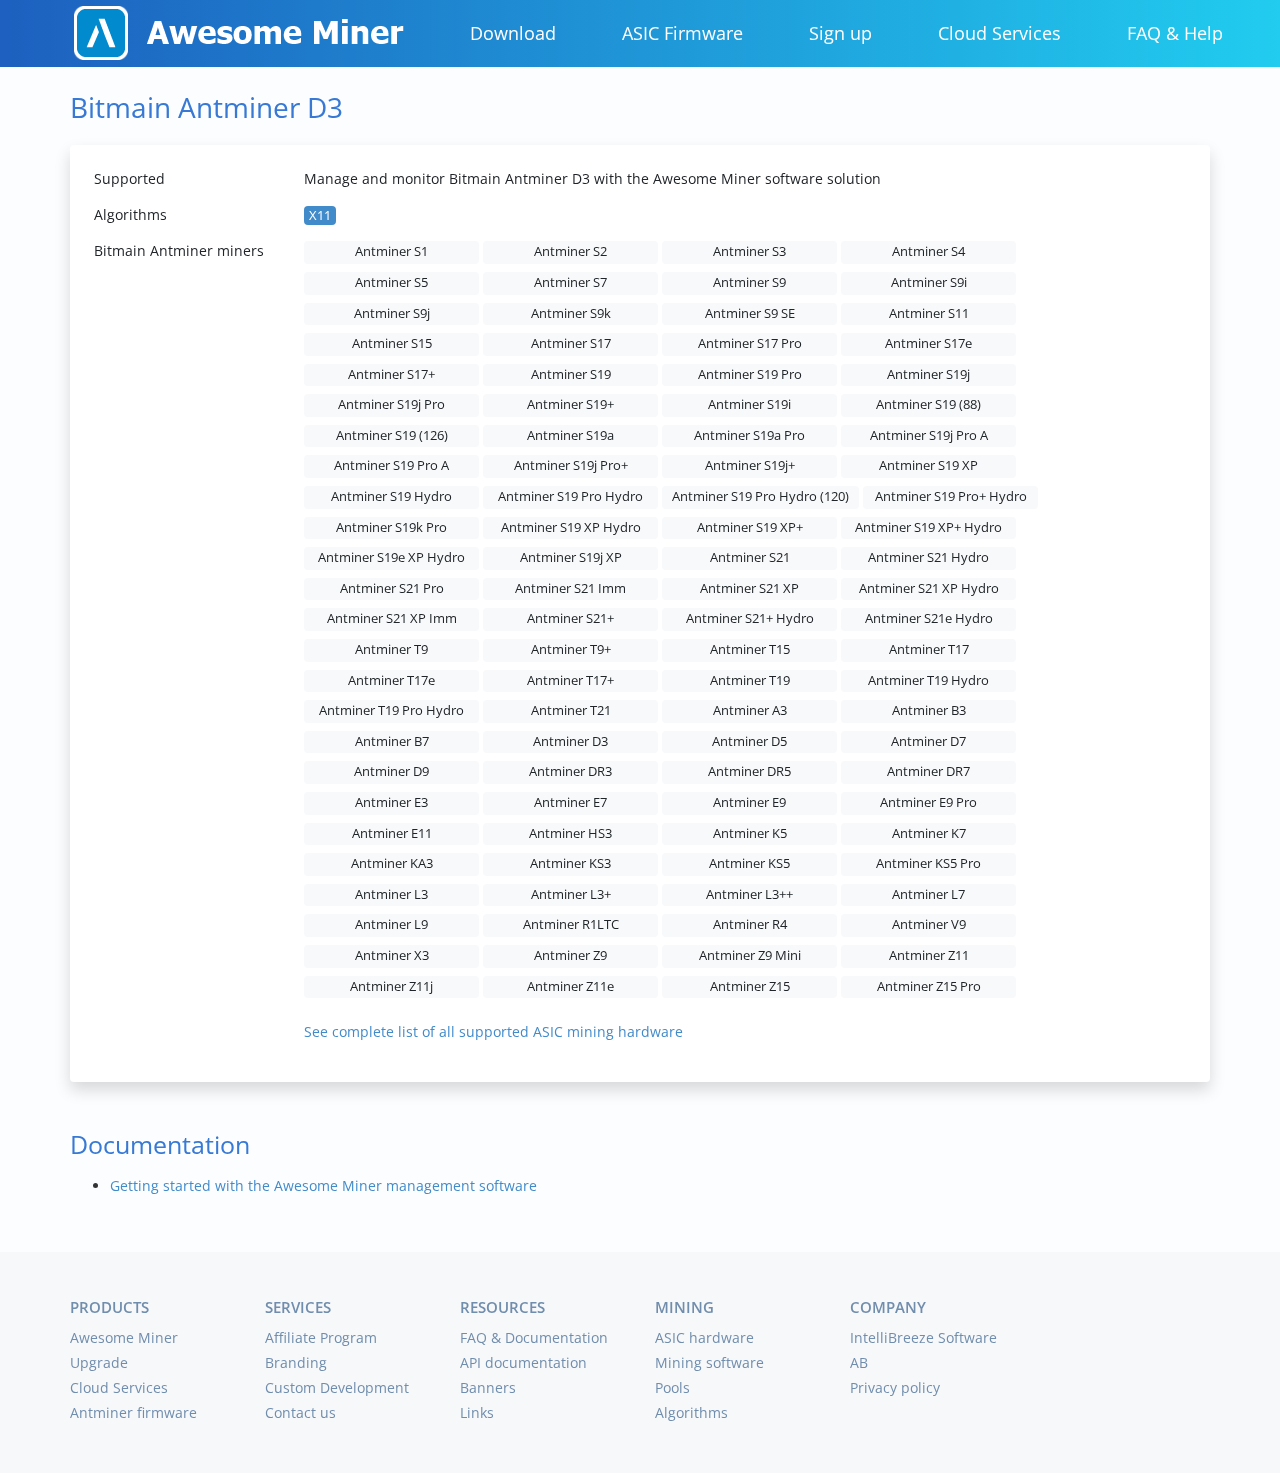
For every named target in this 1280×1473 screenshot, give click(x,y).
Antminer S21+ (570, 618)
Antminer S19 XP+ (750, 527)
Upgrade (99, 1362)
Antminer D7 (928, 741)
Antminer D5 (749, 741)
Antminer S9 (749, 282)
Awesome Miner (124, 1337)
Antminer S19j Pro (391, 404)
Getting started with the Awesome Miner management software (323, 1185)
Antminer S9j (392, 313)
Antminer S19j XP (571, 557)
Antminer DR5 (749, 771)
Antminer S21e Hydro (929, 618)
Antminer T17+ (570, 680)
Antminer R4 (750, 924)
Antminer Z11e (570, 986)
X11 (320, 215)
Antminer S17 (571, 343)
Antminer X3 (392, 955)
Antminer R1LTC (571, 924)
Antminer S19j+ (750, 465)
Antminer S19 (571, 374)
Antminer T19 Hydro (928, 680)
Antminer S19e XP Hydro (391, 557)
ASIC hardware (704, 1337)
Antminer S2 (570, 251)
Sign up (840, 33)
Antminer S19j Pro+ (571, 465)
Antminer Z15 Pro (929, 986)
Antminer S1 (391, 251)
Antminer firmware (133, 1412)
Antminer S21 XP (749, 588)
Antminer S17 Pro (750, 343)
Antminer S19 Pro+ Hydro (951, 496)
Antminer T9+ (571, 649)
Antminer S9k (571, 313)
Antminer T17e (391, 680)
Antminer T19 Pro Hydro (391, 710)
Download (513, 33)
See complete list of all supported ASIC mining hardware (493, 1031)
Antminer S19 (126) (392, 435)
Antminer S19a (570, 435)
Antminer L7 (928, 894)
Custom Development (337, 1387)
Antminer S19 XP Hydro (571, 527)
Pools (672, 1387)
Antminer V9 (929, 924)
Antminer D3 (570, 741)
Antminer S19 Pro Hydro (570, 496)
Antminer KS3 (570, 863)
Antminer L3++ (749, 894)
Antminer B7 (392, 741)
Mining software (709, 1362)
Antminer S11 (929, 313)
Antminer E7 (570, 802)
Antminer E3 (391, 802)
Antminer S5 (391, 282)
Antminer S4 (928, 251)
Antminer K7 (929, 833)
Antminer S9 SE (750, 313)
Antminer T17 (929, 649)
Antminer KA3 (392, 863)
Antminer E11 (392, 833)
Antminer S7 (570, 282)
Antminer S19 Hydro (391, 496)
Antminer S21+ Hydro (750, 618)
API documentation (523, 1362)
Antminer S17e (928, 343)
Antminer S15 (392, 343)
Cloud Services (999, 33)
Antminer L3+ (571, 894)
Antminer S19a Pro (749, 435)
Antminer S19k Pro (391, 527)
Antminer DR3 (570, 771)
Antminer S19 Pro (750, 374)
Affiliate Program (321, 1337)
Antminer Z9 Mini (750, 955)
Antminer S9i (929, 282)
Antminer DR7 (928, 771)
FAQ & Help (1175, 33)
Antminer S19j (928, 374)
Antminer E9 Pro (928, 802)
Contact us (300, 1412)
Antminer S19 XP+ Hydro (928, 527)
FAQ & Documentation (534, 1337)
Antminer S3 (749, 251)
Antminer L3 (391, 894)
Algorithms (691, 1412)
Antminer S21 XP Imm (392, 618)
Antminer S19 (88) (928, 404)
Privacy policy (895, 1387)
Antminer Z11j (391, 986)
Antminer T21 (571, 710)
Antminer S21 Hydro (928, 557)
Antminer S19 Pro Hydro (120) (760, 496)
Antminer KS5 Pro (928, 863)
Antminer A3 (750, 710)
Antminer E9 (749, 802)
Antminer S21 (750, 557)
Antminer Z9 (570, 955)
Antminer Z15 (750, 986)
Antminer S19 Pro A (391, 465)
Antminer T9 (391, 649)
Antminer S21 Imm (570, 588)
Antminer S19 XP (928, 465)
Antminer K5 (750, 833)
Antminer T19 (750, 680)
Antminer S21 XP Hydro (929, 588)
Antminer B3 (929, 710)
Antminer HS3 (570, 833)
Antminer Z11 (929, 955)
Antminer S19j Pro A (929, 435)
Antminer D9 (391, 771)
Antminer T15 (750, 649)
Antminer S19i (749, 404)
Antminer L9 (391, 924)
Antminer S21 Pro (392, 588)
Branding (296, 1362)
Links (477, 1412)
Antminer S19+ (570, 404)
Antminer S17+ (391, 374)
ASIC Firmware (682, 33)
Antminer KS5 (749, 863)
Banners (488, 1387)
